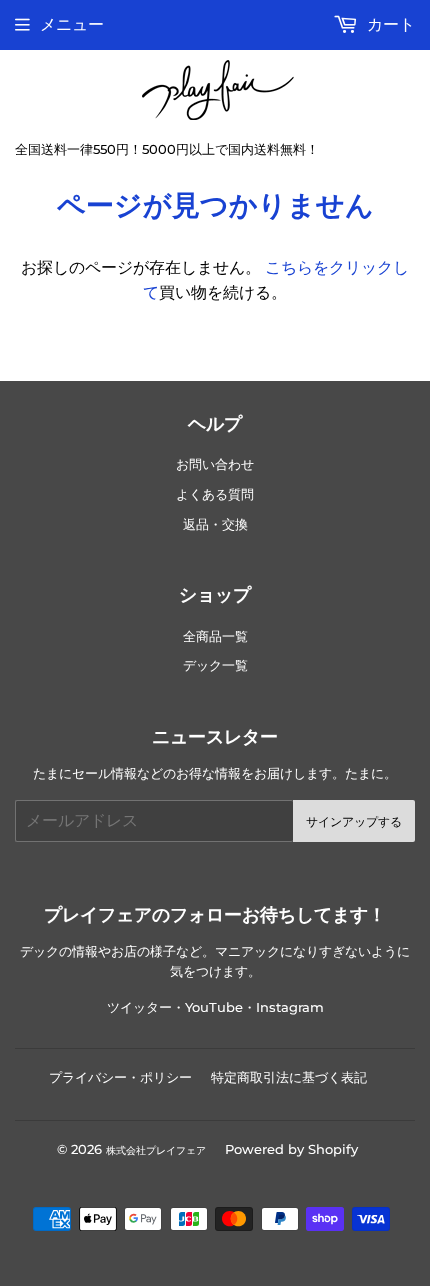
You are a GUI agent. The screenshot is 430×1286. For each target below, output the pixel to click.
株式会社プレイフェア (156, 1150)
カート (389, 24)
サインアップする (354, 821)
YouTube (214, 1007)
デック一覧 (215, 665)
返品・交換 (215, 524)
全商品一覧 (215, 636)
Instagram (290, 1007)
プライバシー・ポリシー (120, 1077)
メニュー (72, 24)
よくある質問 (215, 494)
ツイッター (139, 1007)
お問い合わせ (215, 464)
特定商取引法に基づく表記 (289, 1077)
